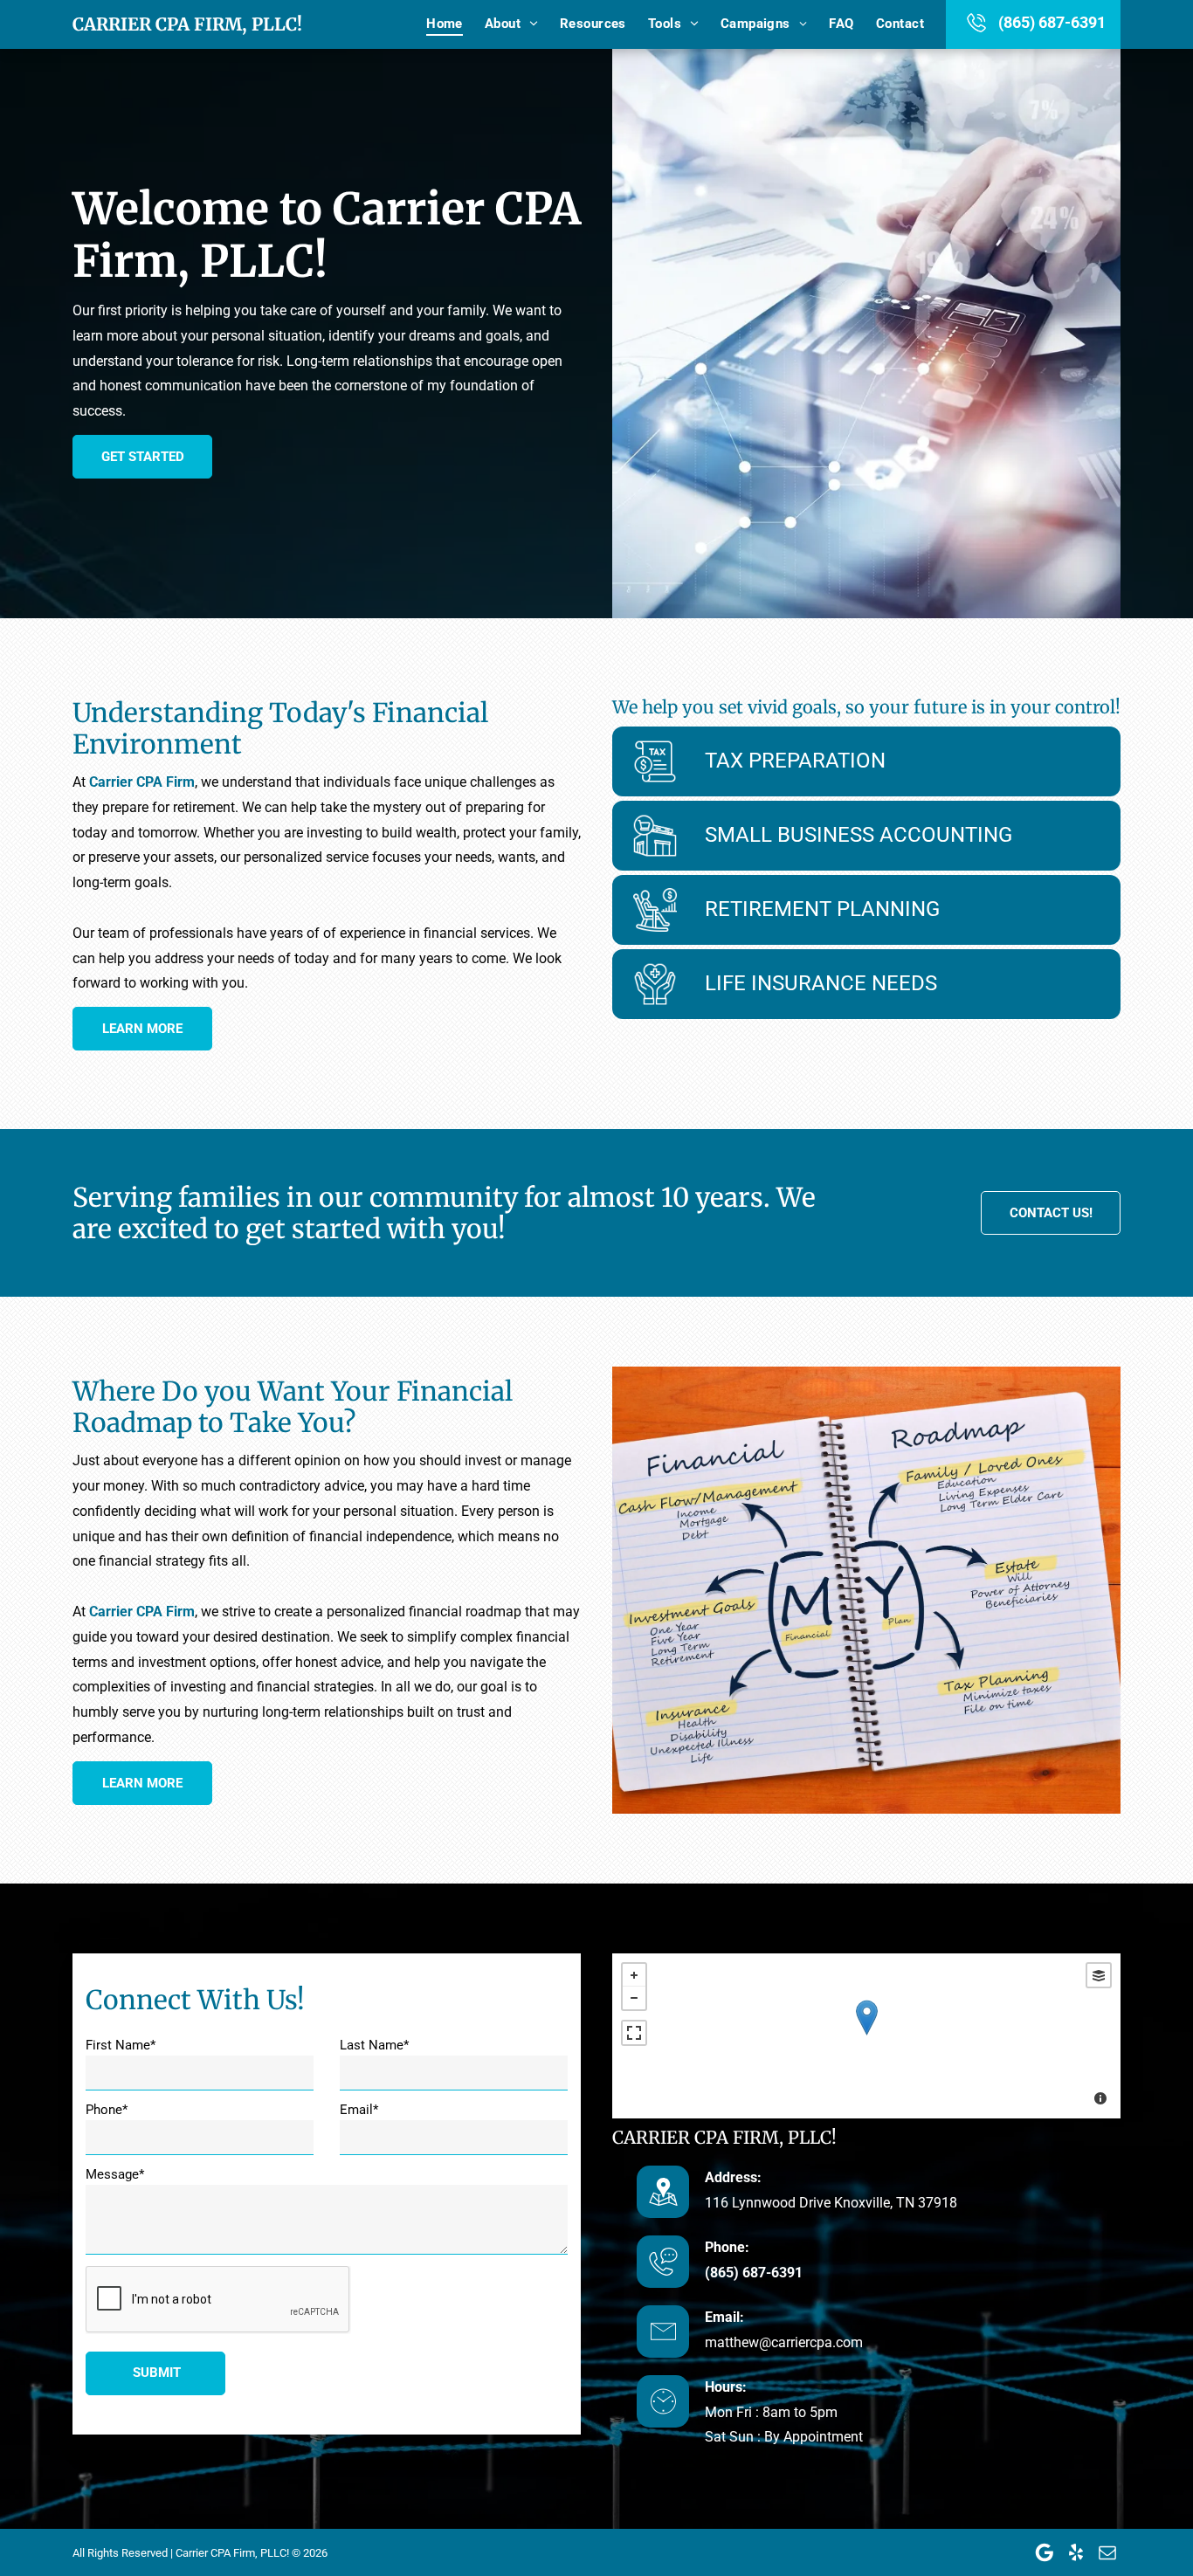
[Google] (1045, 2552)
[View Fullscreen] (634, 2033)
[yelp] (1076, 2552)
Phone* (107, 2110)
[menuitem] (434, 24)
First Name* (121, 2045)
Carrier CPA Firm (142, 782)
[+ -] (866, 2036)
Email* (359, 2110)
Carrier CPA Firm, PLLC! (187, 24)
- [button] (634, 1998)
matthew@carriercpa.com (784, 2342)
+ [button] (634, 1975)
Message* (115, 2174)
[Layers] (1099, 1975)
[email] (1107, 2552)
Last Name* (374, 2045)
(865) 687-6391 (1052, 22)
